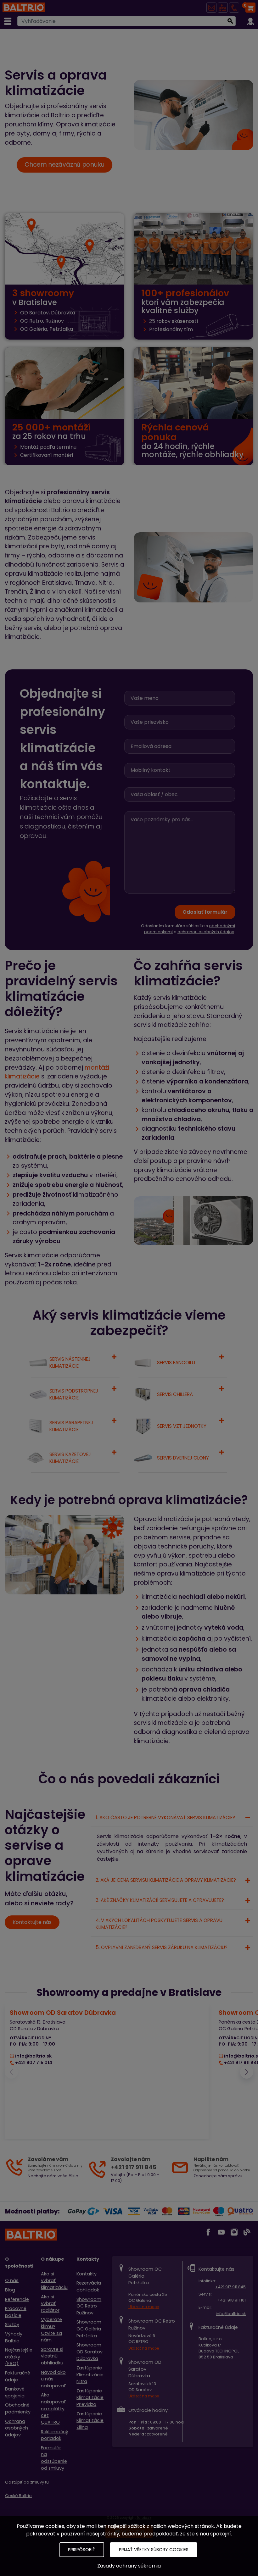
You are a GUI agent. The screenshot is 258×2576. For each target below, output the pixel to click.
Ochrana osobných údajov (17, 2428)
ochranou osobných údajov (206, 932)
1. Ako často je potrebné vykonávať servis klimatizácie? (165, 1817)
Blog (10, 2290)
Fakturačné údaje (18, 2376)
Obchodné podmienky (18, 2408)
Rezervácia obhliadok (89, 2286)
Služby (12, 2324)
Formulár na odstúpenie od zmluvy (54, 2458)
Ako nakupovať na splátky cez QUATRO (53, 2408)
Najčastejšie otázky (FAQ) (19, 2357)
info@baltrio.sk (231, 2314)
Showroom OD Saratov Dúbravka (90, 2352)
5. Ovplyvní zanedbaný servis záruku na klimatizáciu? (162, 1947)
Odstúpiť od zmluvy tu (27, 2482)
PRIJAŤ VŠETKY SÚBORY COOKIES (154, 2550)
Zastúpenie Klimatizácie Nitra (90, 2375)
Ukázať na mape (144, 2307)
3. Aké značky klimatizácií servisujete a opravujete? (160, 1900)
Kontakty (87, 2274)
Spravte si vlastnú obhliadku (52, 2356)
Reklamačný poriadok (55, 2435)
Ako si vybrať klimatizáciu (54, 2281)
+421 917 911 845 (230, 2287)
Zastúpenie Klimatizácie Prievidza (90, 2398)
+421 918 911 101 (232, 2300)
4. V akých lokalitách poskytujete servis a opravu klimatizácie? (159, 1924)
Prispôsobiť (82, 2550)
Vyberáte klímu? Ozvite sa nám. (51, 2330)
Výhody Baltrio (14, 2337)
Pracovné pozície (16, 2312)
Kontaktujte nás (32, 1922)
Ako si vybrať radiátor (50, 2304)
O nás (12, 2280)
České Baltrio (18, 2496)
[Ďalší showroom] (247, 2072)
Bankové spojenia (15, 2392)
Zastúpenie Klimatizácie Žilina (90, 2421)
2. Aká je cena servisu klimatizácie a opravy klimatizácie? (166, 1880)
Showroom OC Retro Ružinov (89, 2306)
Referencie (17, 2299)
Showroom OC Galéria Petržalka (89, 2329)
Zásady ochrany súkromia (129, 2566)
